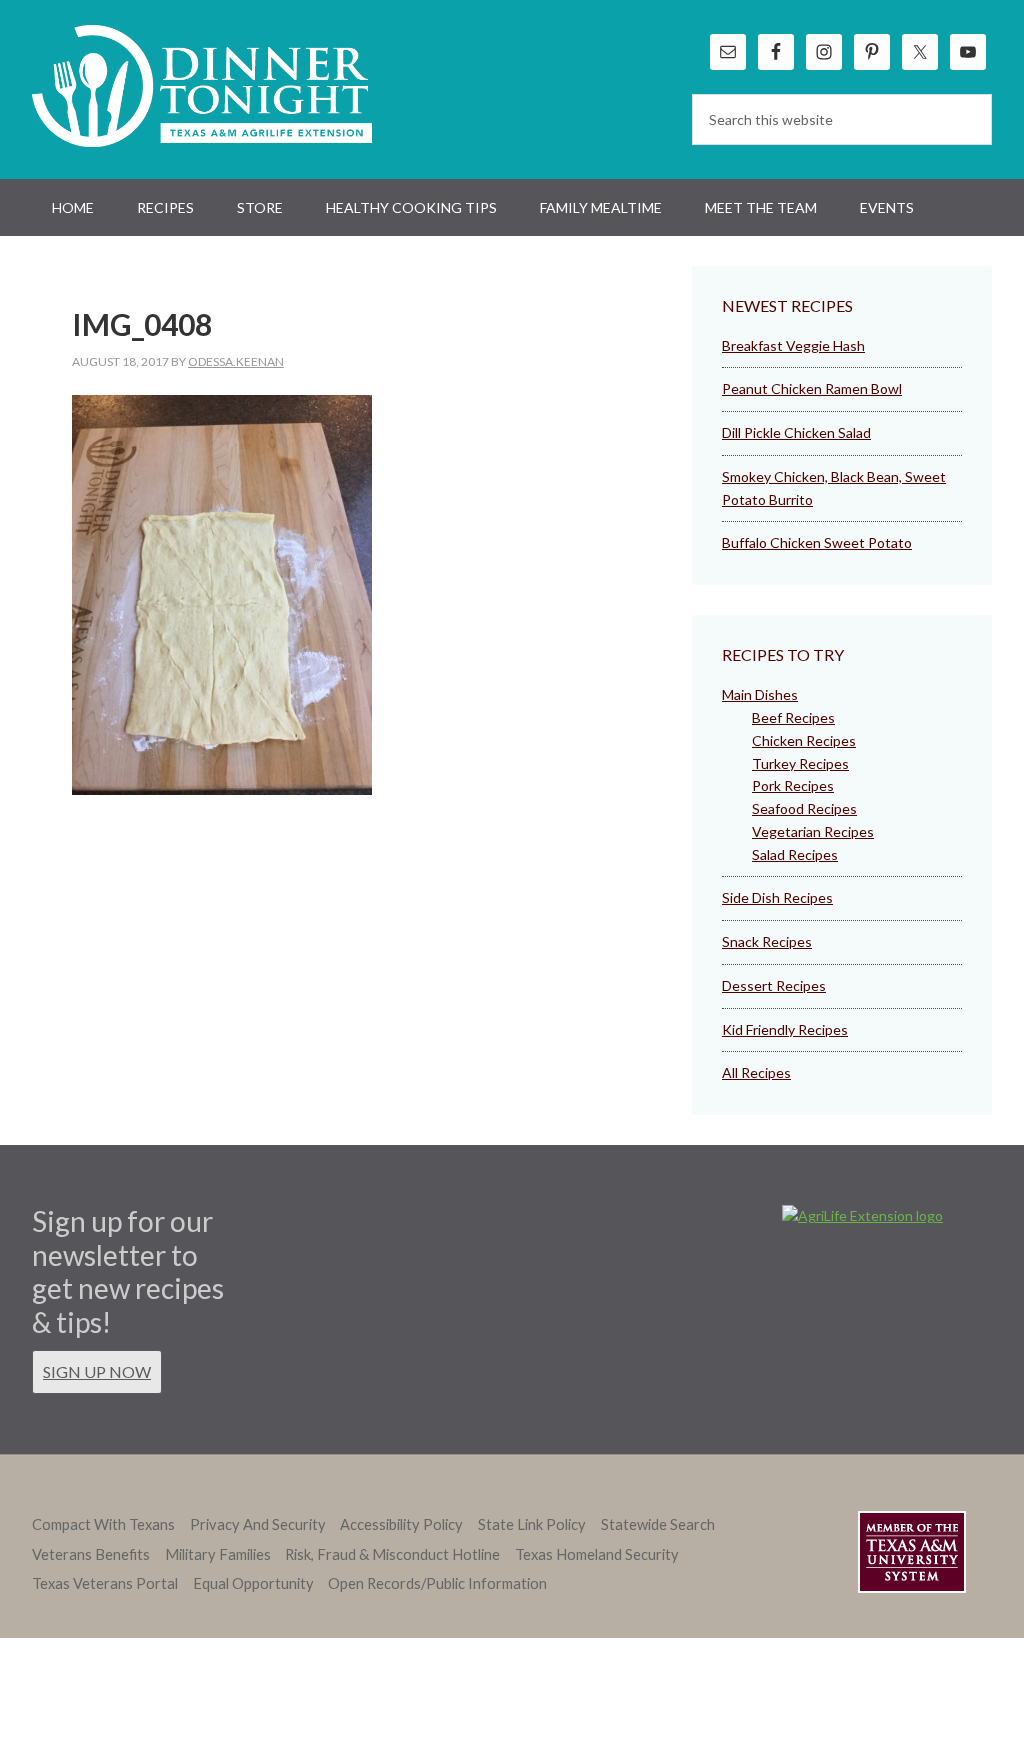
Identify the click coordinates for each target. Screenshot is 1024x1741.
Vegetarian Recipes (813, 831)
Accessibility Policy (401, 1524)
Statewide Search (658, 1524)
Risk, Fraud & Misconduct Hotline (392, 1554)
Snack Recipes (767, 941)
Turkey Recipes (800, 763)
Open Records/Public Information (437, 1583)
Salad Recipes (795, 854)
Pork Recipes (793, 785)
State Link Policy (532, 1524)
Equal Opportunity (253, 1583)
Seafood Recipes (804, 808)
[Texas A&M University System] (912, 1555)
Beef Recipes (793, 717)
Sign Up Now (97, 1371)
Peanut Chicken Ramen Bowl (812, 388)
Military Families (218, 1554)
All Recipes (756, 1072)
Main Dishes (760, 694)
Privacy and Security (258, 1524)
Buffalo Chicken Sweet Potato (817, 542)
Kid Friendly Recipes (785, 1029)
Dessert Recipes (774, 985)
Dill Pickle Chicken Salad (796, 432)
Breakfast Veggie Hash (793, 345)
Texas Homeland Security (597, 1554)
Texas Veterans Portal (105, 1583)
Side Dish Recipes (777, 897)
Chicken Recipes (804, 740)
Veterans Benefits (91, 1554)
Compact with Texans (103, 1524)
